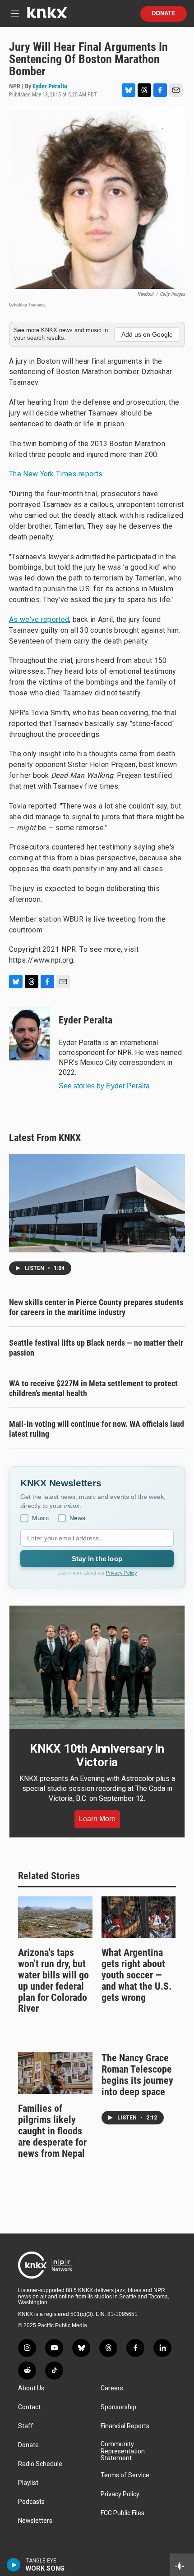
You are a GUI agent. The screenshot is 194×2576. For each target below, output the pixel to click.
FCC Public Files (122, 2513)
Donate (164, 14)
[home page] (47, 16)
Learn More (97, 1819)
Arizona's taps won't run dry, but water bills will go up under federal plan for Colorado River (53, 1981)
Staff (26, 2426)
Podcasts (31, 2502)
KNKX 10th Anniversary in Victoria (97, 1755)
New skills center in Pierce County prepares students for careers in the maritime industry (96, 1307)
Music (40, 1518)
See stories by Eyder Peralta (104, 1086)
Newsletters (35, 2521)
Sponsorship (118, 2407)
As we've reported (39, 619)
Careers (112, 2388)
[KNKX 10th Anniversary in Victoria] (97, 1667)
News (77, 1518)
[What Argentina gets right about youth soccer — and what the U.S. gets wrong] (139, 1917)
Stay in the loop (97, 1559)
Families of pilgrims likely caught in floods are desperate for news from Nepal (52, 2131)
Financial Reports (125, 2426)
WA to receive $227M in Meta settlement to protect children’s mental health (93, 1388)
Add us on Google (147, 334)
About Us (31, 2388)
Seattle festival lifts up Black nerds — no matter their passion (96, 1348)
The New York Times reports (56, 474)
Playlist (28, 2483)
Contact (29, 2407)
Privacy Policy (122, 1573)
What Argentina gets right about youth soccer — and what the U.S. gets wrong (136, 1975)
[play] (14, 2565)
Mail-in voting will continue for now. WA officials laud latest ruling (97, 1429)
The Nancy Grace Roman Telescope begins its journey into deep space (137, 2075)
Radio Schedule (40, 2464)
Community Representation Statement (123, 2451)
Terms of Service (125, 2475)
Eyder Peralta (50, 86)
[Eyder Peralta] (29, 1033)
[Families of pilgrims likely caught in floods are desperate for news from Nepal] (55, 2073)
